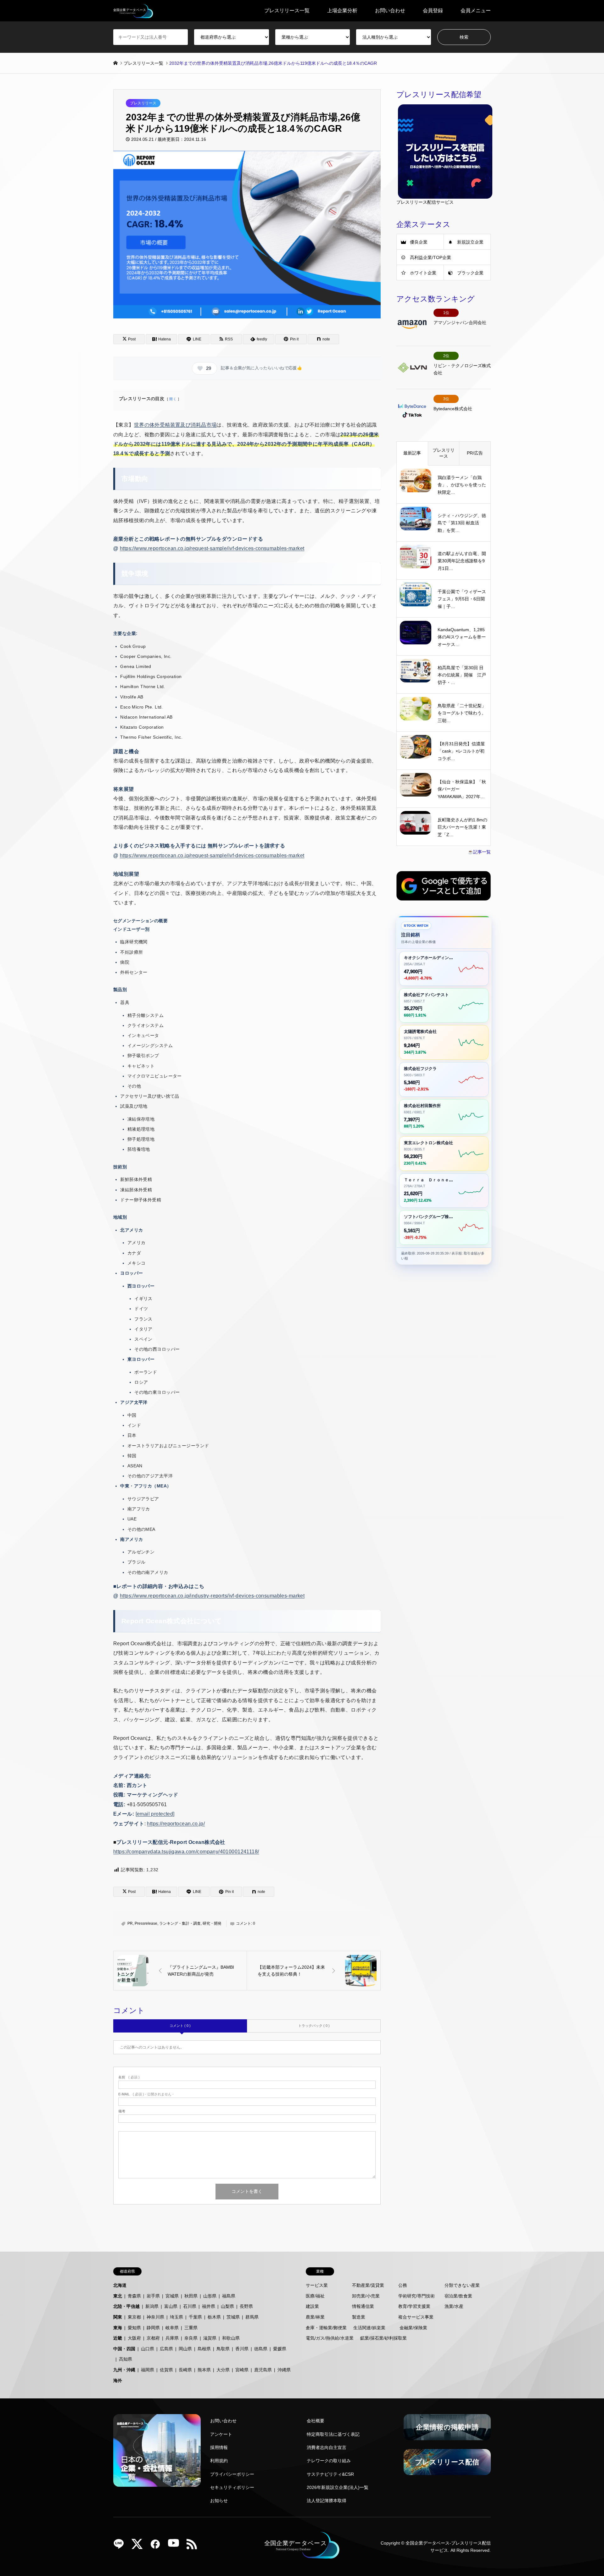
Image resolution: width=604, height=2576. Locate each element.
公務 (403, 2285)
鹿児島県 (263, 2370)
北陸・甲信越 (126, 2306)
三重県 (191, 2328)
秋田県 (191, 2296)
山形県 (210, 2296)
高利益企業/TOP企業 (431, 257)
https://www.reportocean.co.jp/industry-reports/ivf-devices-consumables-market (212, 1596)
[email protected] (155, 1814)
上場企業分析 (342, 11)
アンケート (221, 2434)
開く (173, 399)
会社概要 (316, 2421)
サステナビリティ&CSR (330, 2474)
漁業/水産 (454, 2306)
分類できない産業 (462, 2285)
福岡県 (148, 2370)
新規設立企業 (470, 242)
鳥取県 (223, 2349)
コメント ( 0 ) (180, 2026)
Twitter (139, 2546)
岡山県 (185, 2349)
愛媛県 (280, 2349)
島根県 (204, 2349)
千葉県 (195, 2317)
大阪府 (134, 2338)
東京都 (134, 2317)
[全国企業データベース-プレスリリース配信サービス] (133, 11)
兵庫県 (172, 2338)
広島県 (166, 2349)
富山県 (171, 2306)
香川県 (242, 2349)
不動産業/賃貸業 (368, 2285)
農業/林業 (315, 2317)
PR (130, 1923)
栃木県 (214, 2317)
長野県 (246, 2306)
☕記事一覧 (479, 852)
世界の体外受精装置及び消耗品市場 (175, 425)
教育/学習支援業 (414, 2306)
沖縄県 (284, 2370)
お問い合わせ (390, 11)
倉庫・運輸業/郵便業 (326, 2328)
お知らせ (219, 2501)
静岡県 (153, 2328)
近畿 (118, 2338)
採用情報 (219, 2447)
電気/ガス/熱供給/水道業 (330, 2338)
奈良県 (191, 2338)
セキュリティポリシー (232, 2487)
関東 (118, 2317)
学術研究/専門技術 (417, 2296)
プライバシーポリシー (232, 2474)
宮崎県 (242, 2370)
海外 (118, 2380)
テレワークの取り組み (329, 2461)
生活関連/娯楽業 (369, 2328)
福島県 (229, 2296)
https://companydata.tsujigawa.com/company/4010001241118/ (186, 1852)
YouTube (176, 2546)
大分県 (223, 2370)
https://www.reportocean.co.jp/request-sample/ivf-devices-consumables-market (212, 548)
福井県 (209, 2306)
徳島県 (261, 2349)
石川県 (190, 2306)
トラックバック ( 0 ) (314, 2026)
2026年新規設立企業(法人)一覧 (338, 2487)
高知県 (126, 2359)
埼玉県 (176, 2317)
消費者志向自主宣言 (327, 2447)
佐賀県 (166, 2370)
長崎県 (185, 2370)
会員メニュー (476, 11)
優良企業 (419, 242)
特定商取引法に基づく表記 (333, 2434)
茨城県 (233, 2317)
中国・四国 (124, 2349)
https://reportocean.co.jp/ (176, 1824)
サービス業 (317, 2285)
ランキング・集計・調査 (180, 1923)
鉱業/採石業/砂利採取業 (383, 2338)
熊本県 (204, 2370)
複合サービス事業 (416, 2317)
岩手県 (153, 2296)
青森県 (134, 2296)
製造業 (359, 2317)
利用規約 (219, 2461)
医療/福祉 (315, 2296)
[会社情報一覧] (157, 2450)
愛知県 (134, 2328)
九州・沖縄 (124, 2370)
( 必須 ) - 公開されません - (146, 2094)
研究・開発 (212, 1923)
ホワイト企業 (423, 273)
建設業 (312, 2306)
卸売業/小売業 (366, 2296)
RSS (194, 2546)
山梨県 (227, 2306)
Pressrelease (146, 1923)
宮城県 (172, 2296)
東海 (118, 2328)
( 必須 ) (129, 2077)
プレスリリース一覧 (287, 11)
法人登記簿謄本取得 (327, 2501)
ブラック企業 (470, 273)
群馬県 (252, 2317)
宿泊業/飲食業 (458, 2296)
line (121, 2546)
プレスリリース (143, 103)
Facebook (158, 2546)
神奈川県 (155, 2317)
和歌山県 (231, 2338)
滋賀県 (210, 2338)
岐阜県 (172, 2328)
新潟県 (152, 2306)
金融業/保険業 (413, 2328)
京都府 (153, 2338)
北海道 (120, 2285)
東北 (118, 2296)
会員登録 (433, 11)
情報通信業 (363, 2306)
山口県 (148, 2349)
